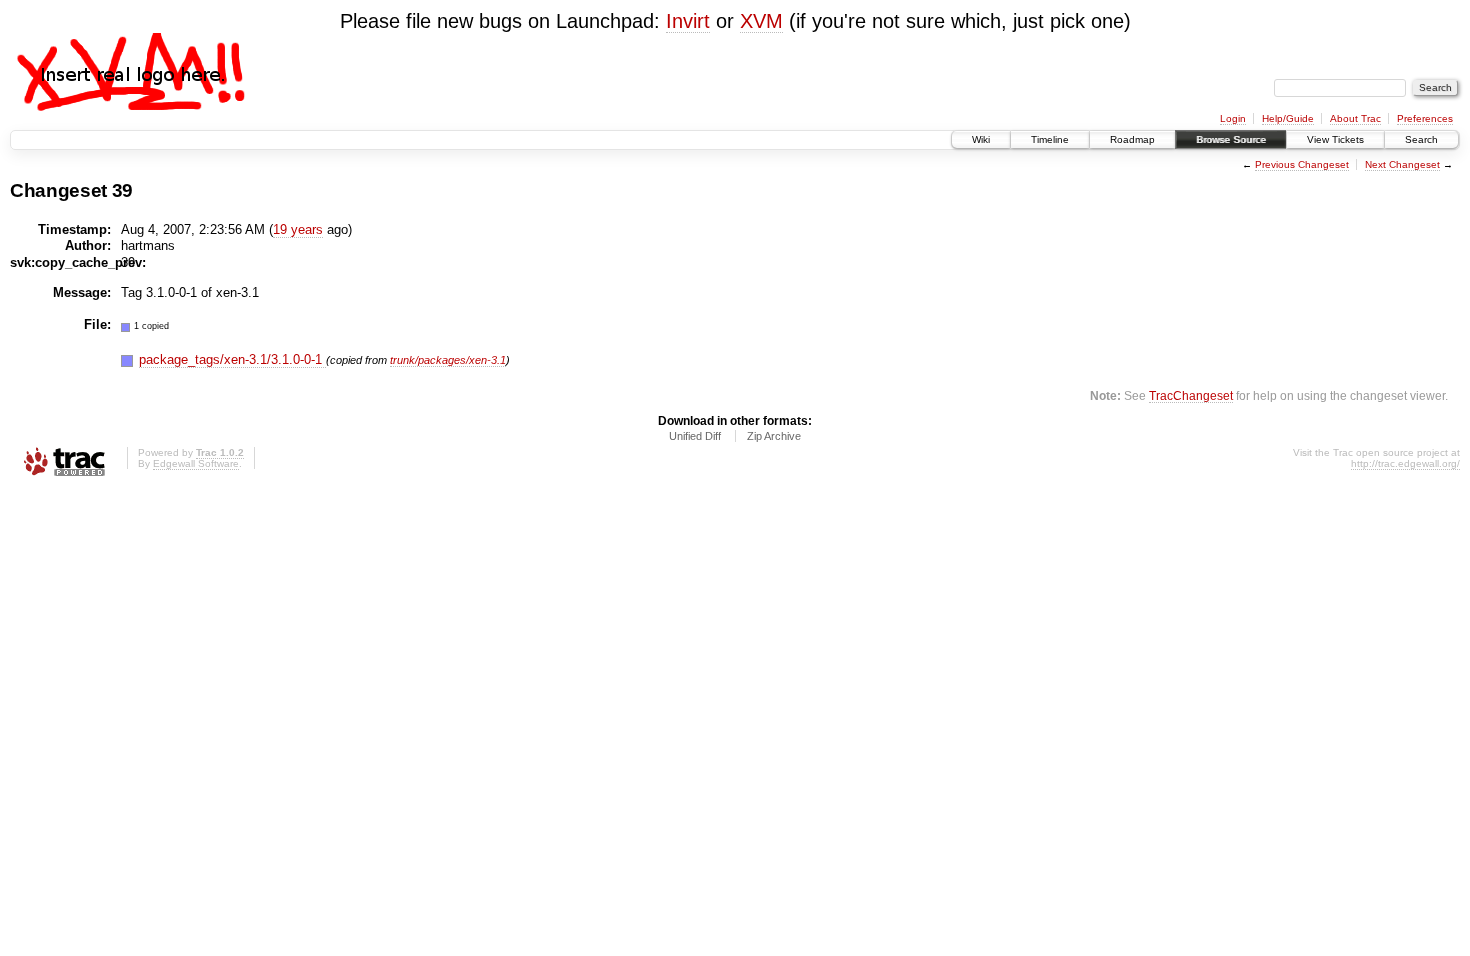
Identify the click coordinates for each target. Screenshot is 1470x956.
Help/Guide (1288, 118)
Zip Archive (774, 436)
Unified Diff (695, 436)
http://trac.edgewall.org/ (1405, 463)
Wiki (981, 139)
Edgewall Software (196, 463)
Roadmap (1132, 139)
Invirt (688, 21)
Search (1421, 139)
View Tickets (1335, 139)
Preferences (1425, 118)
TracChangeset (1191, 395)
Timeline (1050, 139)
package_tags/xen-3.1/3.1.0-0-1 (232, 359)
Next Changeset (1402, 164)
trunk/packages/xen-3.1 (448, 360)
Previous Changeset (1302, 164)
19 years (298, 229)
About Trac (1355, 118)
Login (1233, 118)
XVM (761, 21)
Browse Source (1231, 139)
